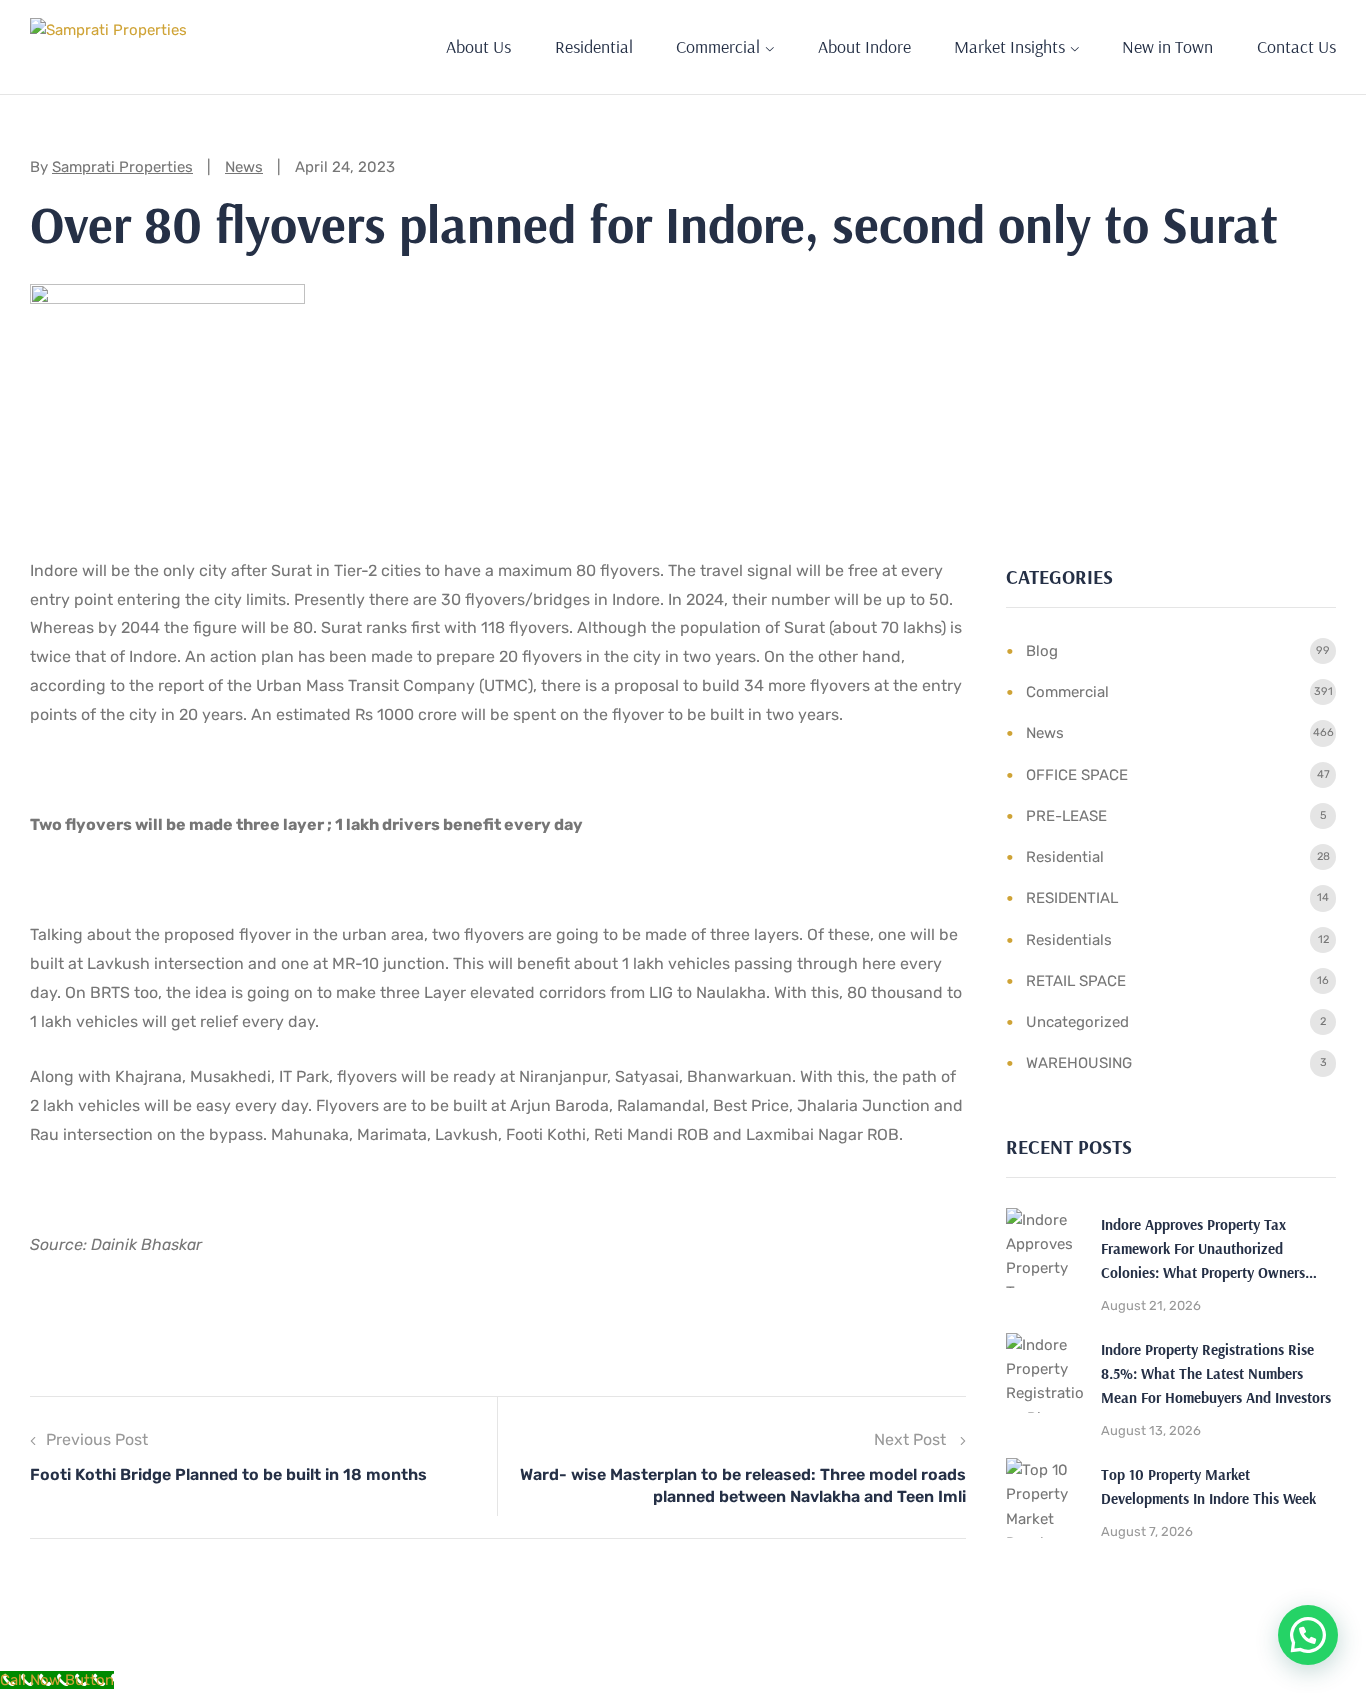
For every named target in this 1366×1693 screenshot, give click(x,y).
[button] (1308, 1635)
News (244, 167)
